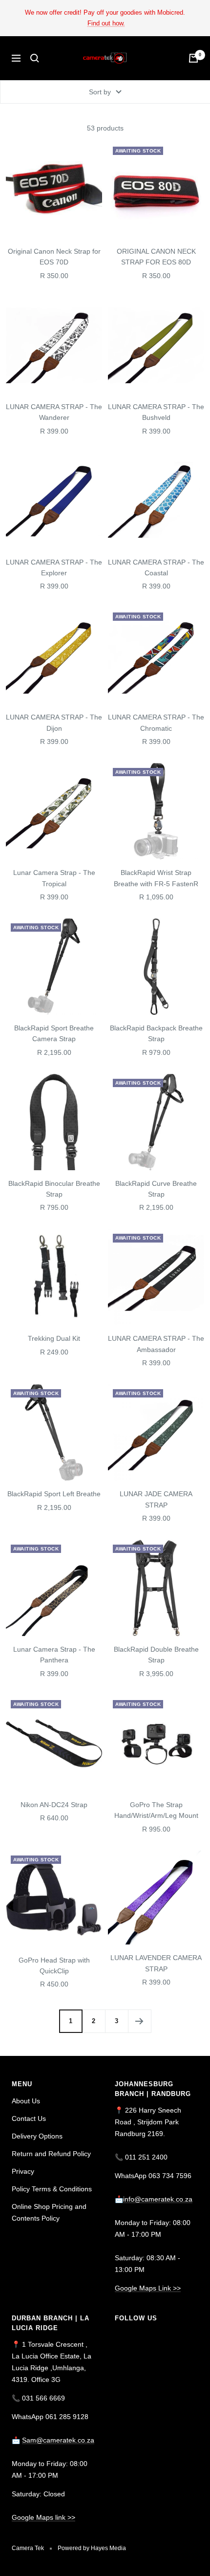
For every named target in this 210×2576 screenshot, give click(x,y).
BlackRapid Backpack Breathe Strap (156, 1033)
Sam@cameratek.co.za (58, 2440)
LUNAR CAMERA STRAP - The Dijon (54, 722)
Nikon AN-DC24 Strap (54, 1805)
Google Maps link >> (43, 2517)
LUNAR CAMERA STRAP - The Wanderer (54, 412)
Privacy (23, 2171)
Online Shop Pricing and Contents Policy (49, 2212)
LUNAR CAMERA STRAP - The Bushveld (156, 412)
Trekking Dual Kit (54, 1338)
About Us (26, 2101)
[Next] (139, 2021)
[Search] (35, 58)
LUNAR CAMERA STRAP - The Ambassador (156, 1344)
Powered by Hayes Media (92, 2548)
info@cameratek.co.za (158, 2199)
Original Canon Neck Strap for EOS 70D (54, 257)
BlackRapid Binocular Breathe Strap (54, 1189)
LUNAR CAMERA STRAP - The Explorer (54, 568)
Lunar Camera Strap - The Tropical (54, 878)
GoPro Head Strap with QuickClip (54, 1965)
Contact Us (29, 2118)
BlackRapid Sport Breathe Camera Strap (54, 1033)
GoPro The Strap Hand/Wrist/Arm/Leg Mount (156, 1810)
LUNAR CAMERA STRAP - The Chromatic (156, 722)
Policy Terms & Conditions (52, 2189)
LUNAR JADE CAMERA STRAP (156, 1499)
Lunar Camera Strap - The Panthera (54, 1655)
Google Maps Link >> (148, 2288)
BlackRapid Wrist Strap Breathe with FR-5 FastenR (156, 878)
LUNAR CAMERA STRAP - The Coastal (156, 568)
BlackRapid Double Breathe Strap (156, 1655)
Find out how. (106, 23)
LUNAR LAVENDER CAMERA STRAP (156, 1963)
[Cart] (193, 58)
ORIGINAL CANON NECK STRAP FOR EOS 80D (156, 257)
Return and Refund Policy (51, 2154)
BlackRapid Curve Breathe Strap (156, 1189)
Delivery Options (37, 2136)
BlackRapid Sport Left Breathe (54, 1494)
